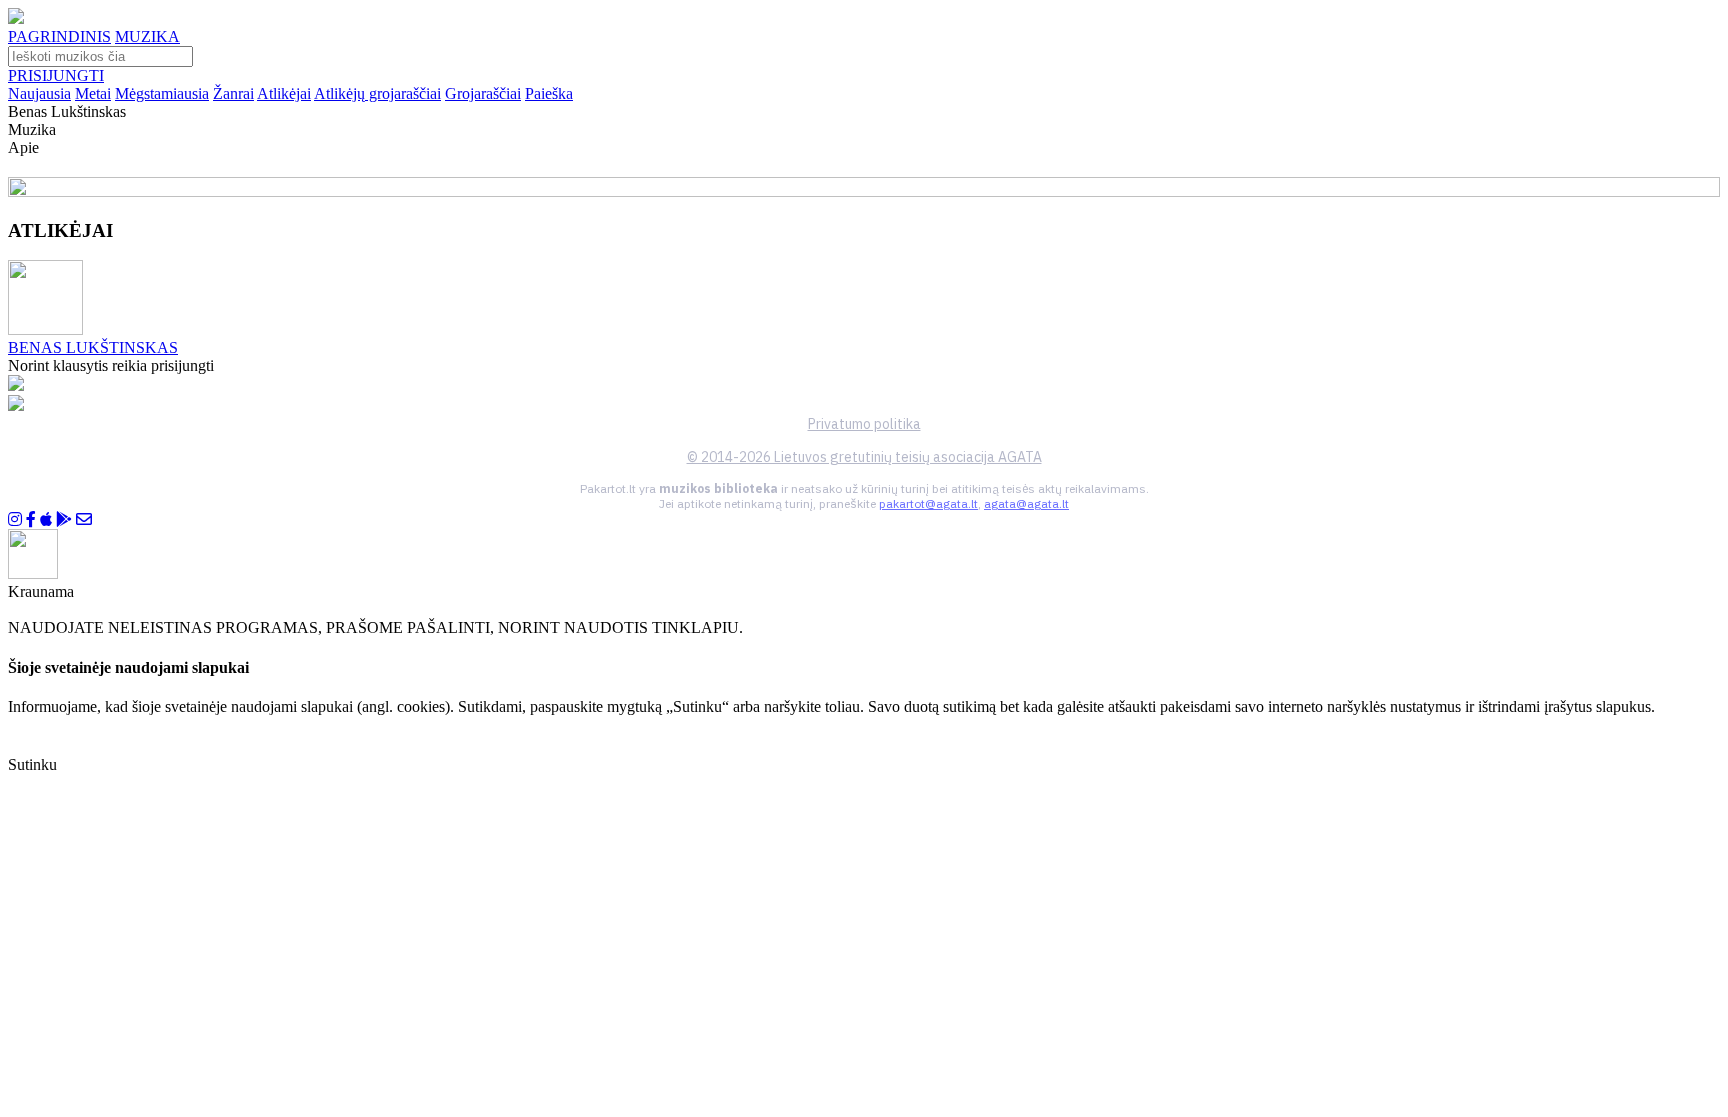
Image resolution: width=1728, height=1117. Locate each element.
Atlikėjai (284, 93)
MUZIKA (147, 36)
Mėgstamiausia (162, 93)
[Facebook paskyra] (31, 519)
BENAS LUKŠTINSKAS (93, 347)
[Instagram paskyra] (15, 519)
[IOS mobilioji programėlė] (46, 519)
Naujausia (39, 93)
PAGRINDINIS (59, 36)
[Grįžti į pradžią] (16, 18)
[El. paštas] (84, 519)
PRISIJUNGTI (56, 75)
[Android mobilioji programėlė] (64, 519)
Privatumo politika (864, 424)
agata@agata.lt (1026, 503)
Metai (93, 93)
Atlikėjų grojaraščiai (377, 93)
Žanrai (233, 93)
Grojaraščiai (483, 93)
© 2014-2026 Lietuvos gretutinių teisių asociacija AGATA (864, 457)
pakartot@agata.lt (928, 503)
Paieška (549, 93)
